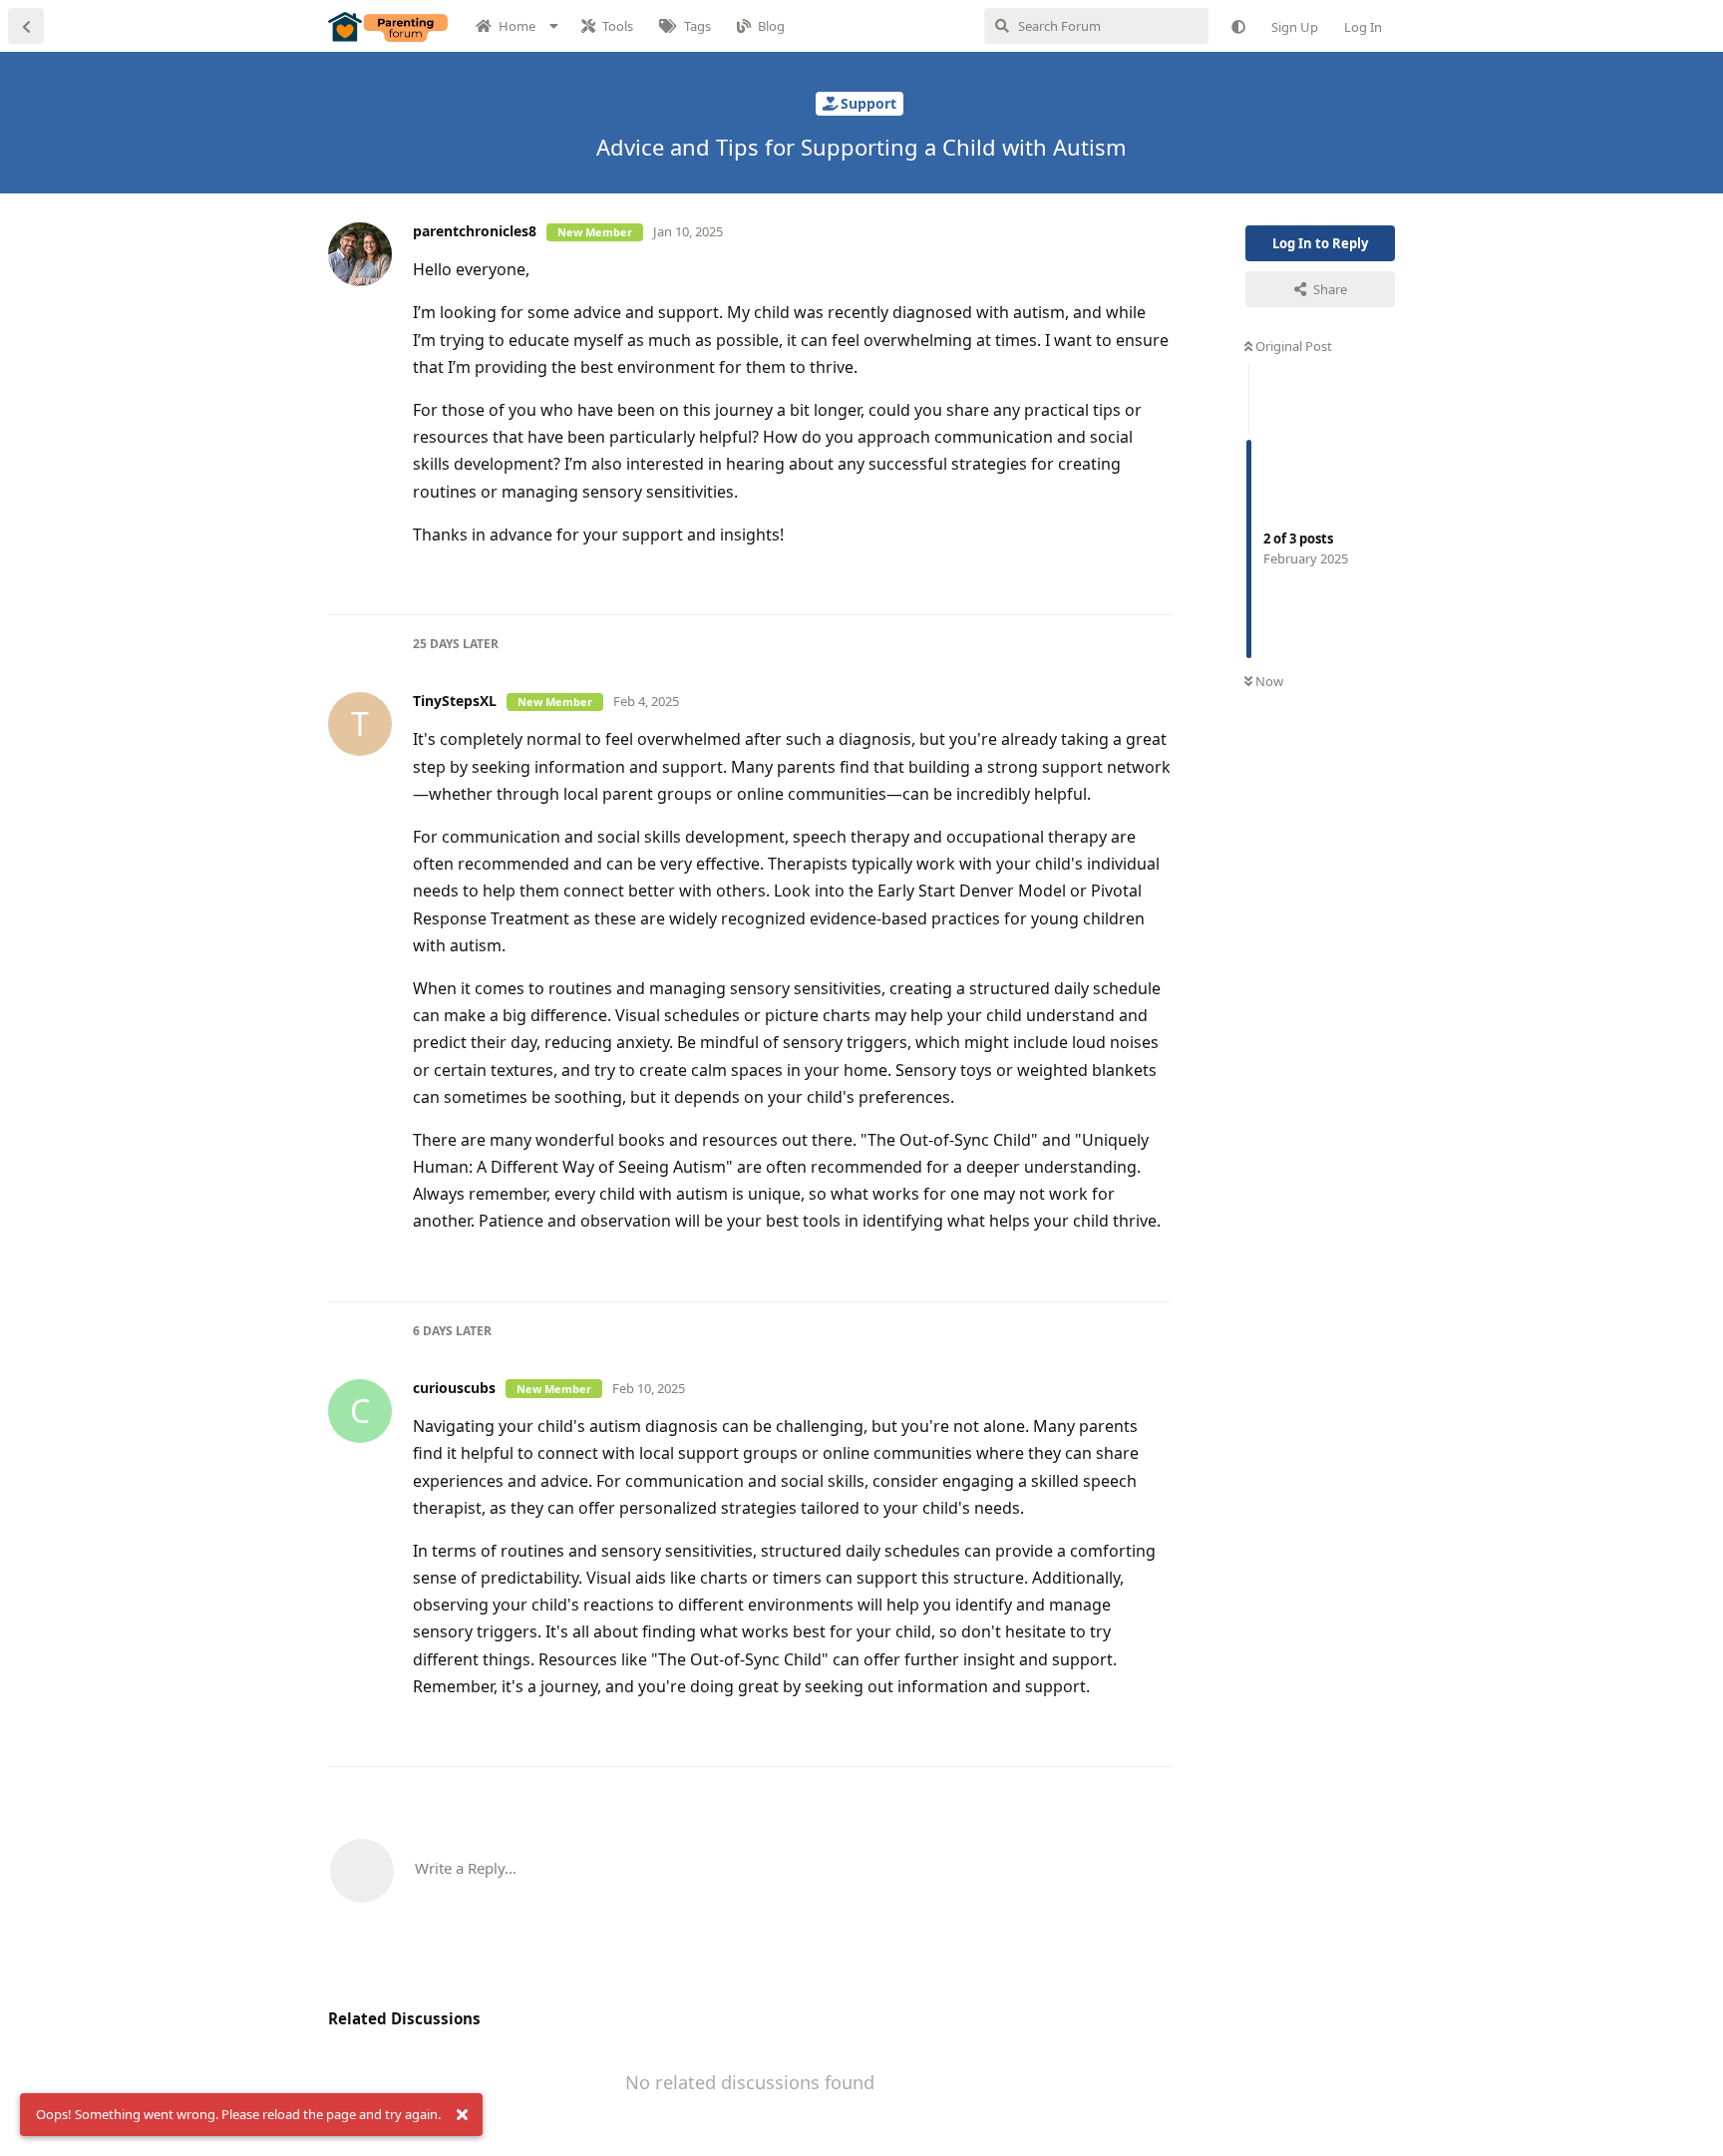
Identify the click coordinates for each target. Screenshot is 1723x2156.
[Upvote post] (1092, 578)
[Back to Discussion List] (26, 26)
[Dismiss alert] (462, 2115)
